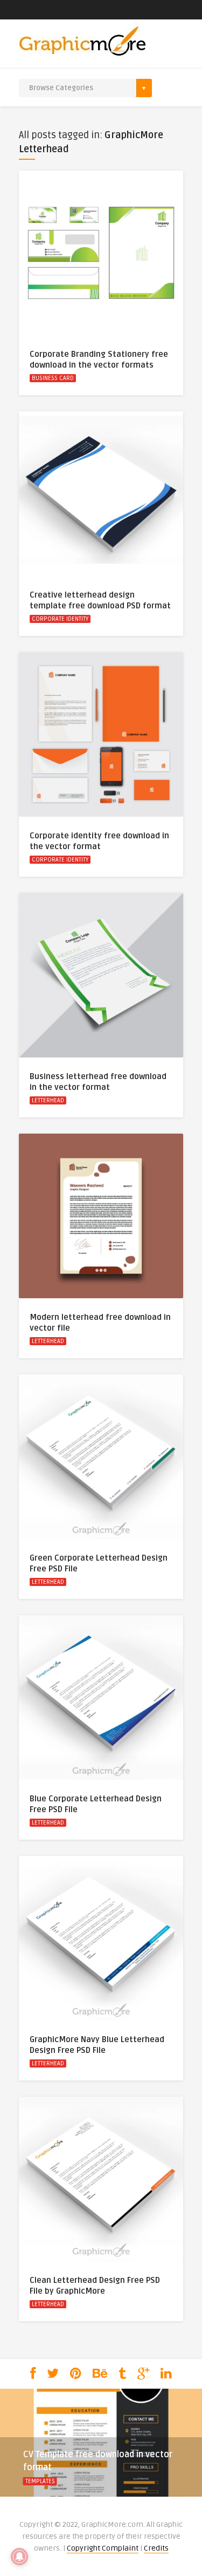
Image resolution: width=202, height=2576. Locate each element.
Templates (40, 2481)
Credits (156, 2548)
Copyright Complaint (103, 2548)
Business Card (53, 378)
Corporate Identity (60, 619)
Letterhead (48, 1100)
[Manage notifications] (19, 2557)
